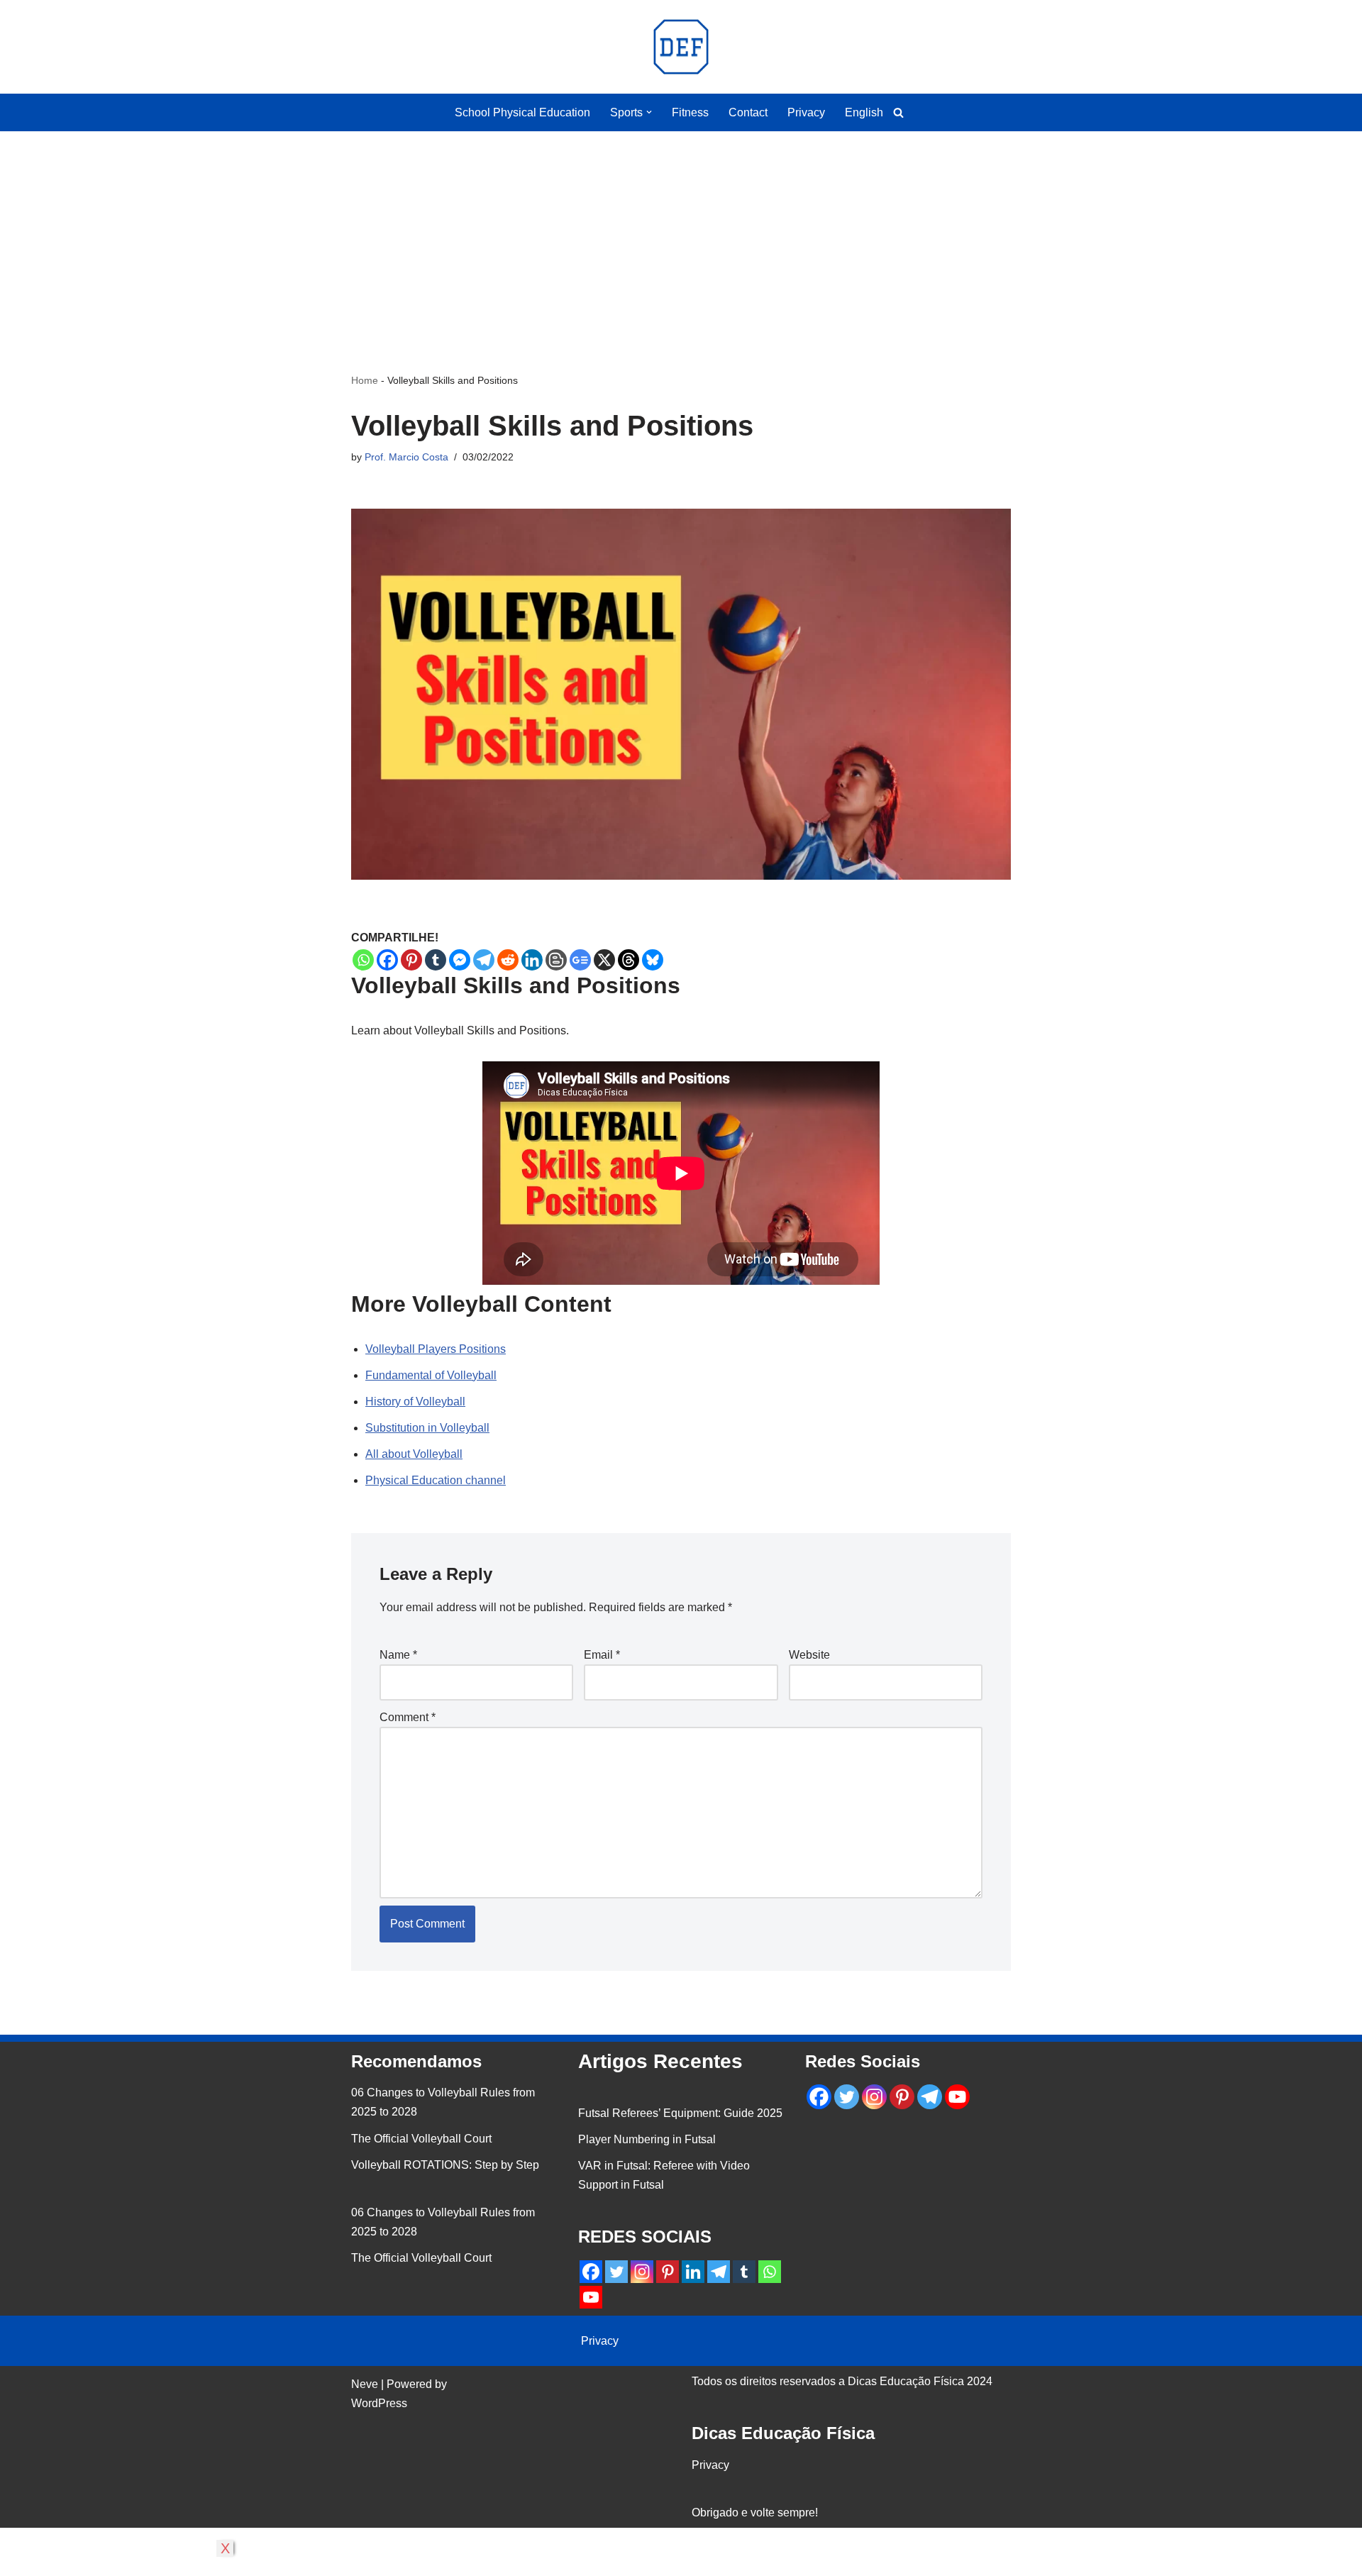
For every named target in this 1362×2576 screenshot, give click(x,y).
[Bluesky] (653, 960)
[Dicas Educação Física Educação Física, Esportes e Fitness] (681, 47)
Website (809, 1655)
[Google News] (580, 960)
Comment (408, 1717)
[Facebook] (387, 960)
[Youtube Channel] (591, 2297)
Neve (365, 2384)
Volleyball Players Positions (436, 1349)
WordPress (379, 2403)
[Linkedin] (532, 960)
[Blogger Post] (556, 960)
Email (602, 1655)
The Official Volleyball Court (421, 2139)
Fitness (690, 112)
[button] (649, 112)
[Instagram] (642, 2272)
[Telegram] (484, 960)
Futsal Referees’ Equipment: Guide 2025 (680, 2113)
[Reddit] (508, 960)
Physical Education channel (436, 1480)
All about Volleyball (414, 1454)
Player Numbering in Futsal (647, 2139)
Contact (748, 112)
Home (365, 380)
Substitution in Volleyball (427, 1428)
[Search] (898, 112)
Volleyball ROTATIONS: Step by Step (445, 2165)
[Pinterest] (411, 960)
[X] (604, 960)
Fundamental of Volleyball (431, 1375)
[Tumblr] (436, 960)
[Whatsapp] (363, 960)
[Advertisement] (681, 231)
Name (398, 1655)
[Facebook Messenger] (460, 960)
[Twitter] (616, 2272)
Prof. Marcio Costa (406, 457)
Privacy (806, 112)
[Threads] (629, 960)
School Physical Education (522, 112)
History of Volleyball (415, 1402)
